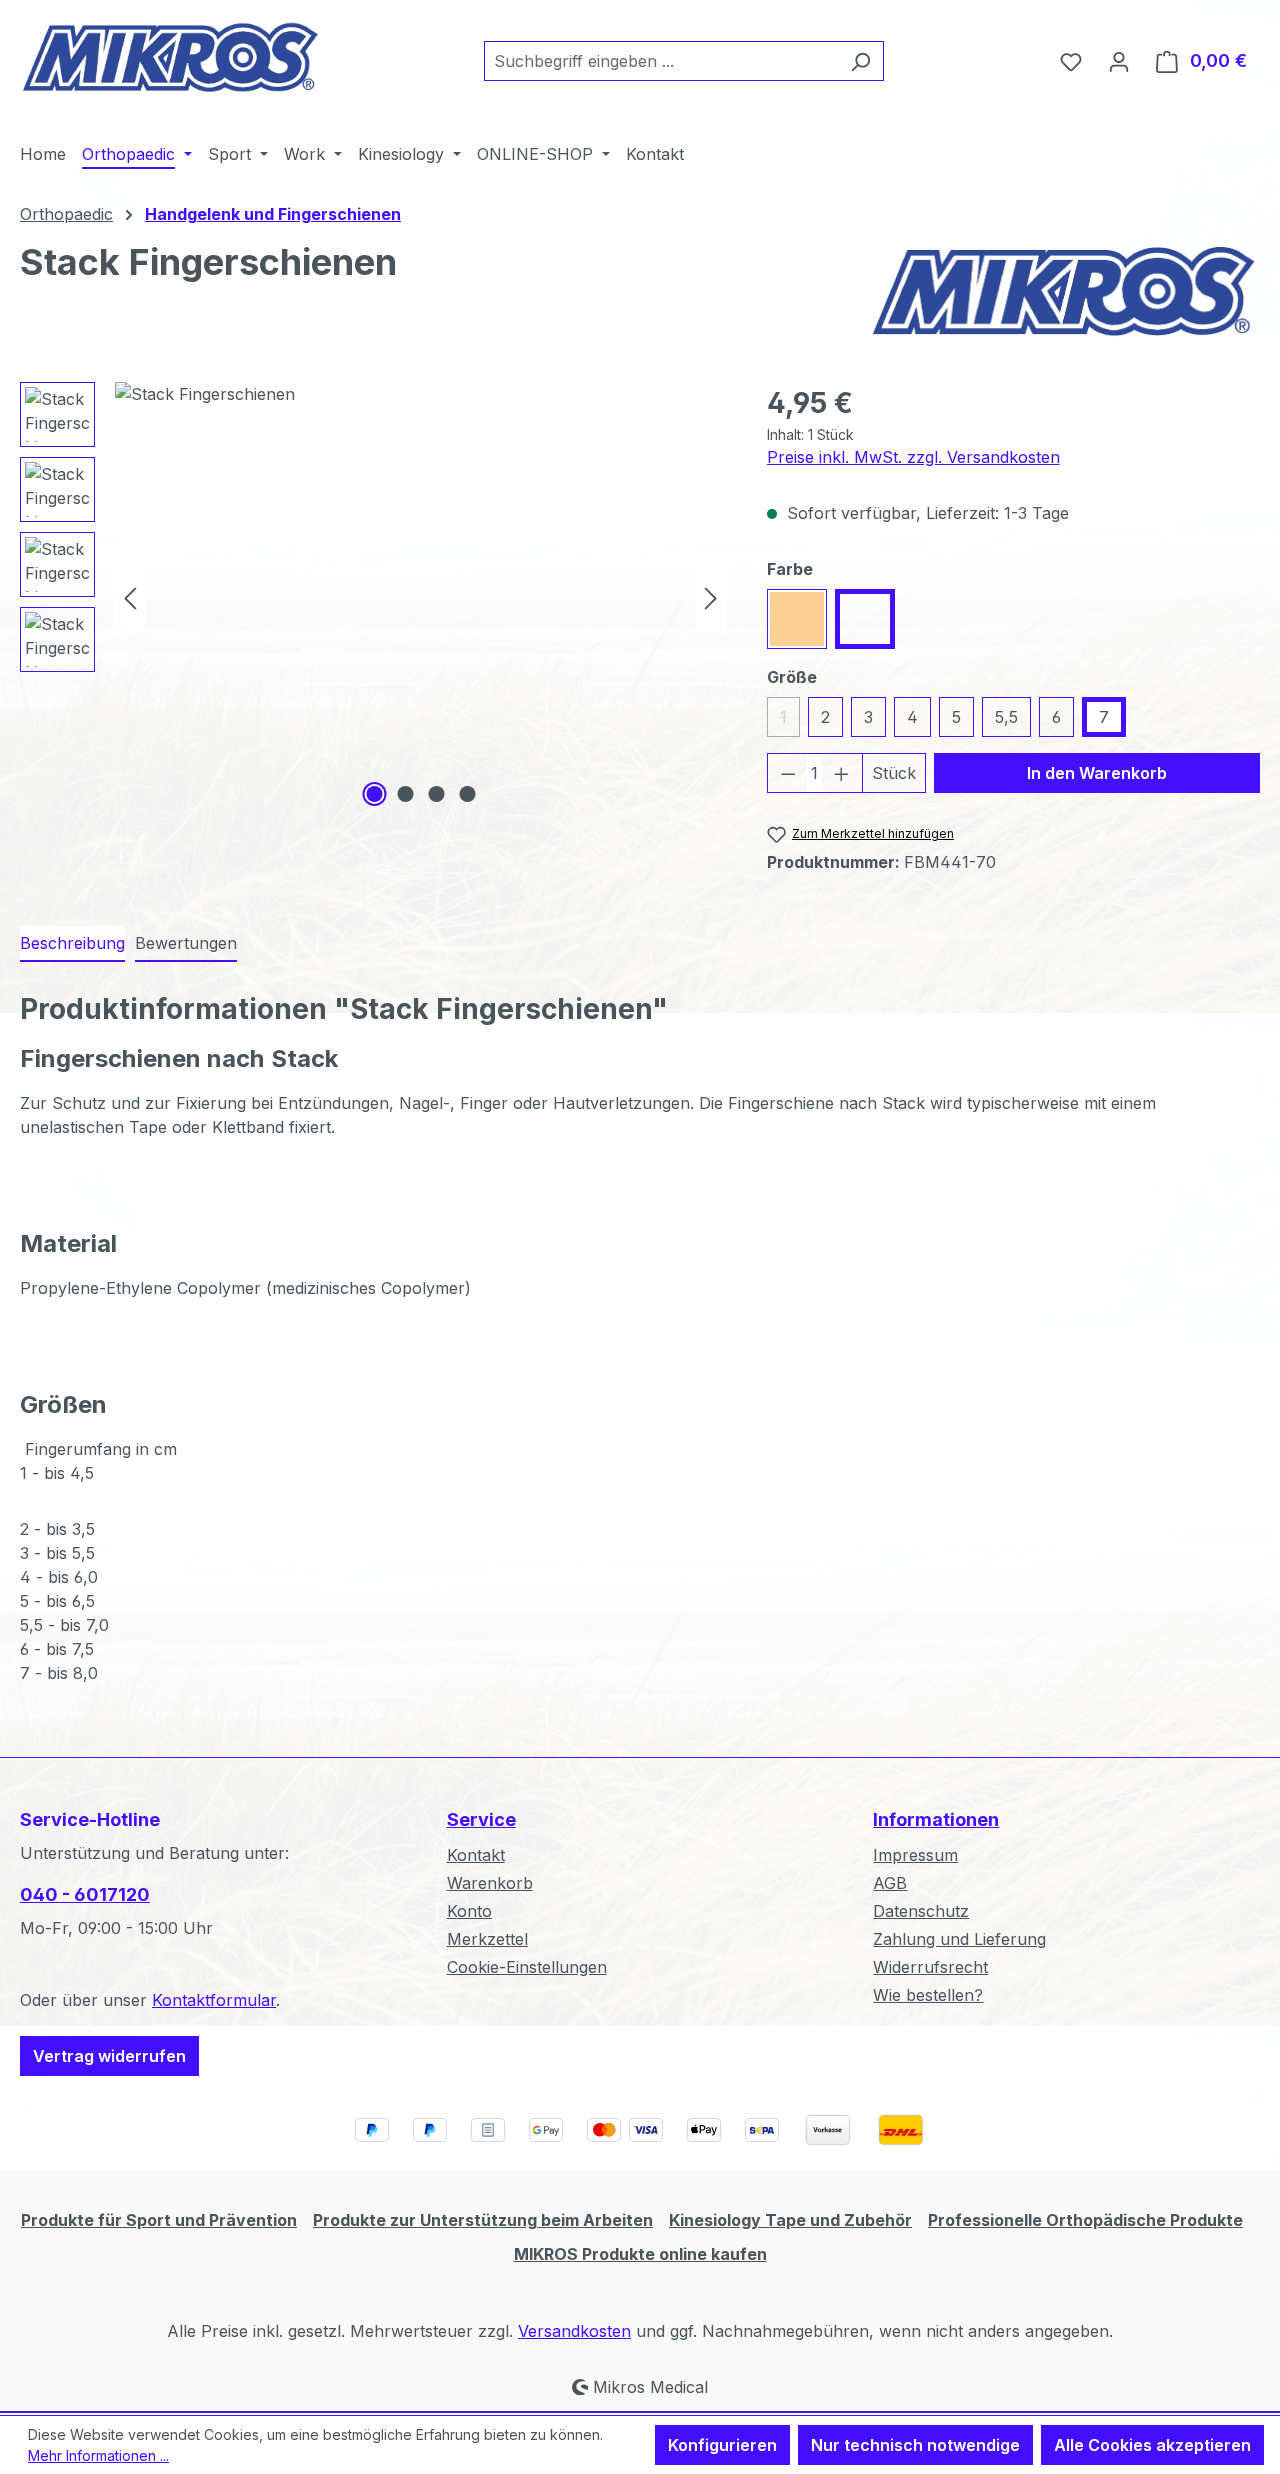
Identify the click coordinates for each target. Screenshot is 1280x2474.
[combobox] (661, 61)
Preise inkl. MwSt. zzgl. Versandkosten (913, 457)
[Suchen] (860, 61)
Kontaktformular (214, 2000)
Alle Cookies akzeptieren (1152, 2445)
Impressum (915, 1855)
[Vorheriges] (130, 596)
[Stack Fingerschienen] (420, 597)
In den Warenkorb (1097, 773)
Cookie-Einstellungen (527, 1967)
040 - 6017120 (85, 1894)
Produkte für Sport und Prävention (159, 2220)
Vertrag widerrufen (109, 2056)
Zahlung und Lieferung (959, 1939)
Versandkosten (574, 2331)
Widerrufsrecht (930, 1967)
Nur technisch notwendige (915, 2445)
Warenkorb (490, 1883)
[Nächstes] (711, 596)
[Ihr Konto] (1119, 61)
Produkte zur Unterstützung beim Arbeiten (483, 2220)
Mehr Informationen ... (98, 2455)
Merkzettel (487, 1939)
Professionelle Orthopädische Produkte (1085, 2220)
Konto (469, 1911)
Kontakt (476, 1855)
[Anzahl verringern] (788, 773)
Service (481, 1819)
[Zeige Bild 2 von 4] (405, 794)
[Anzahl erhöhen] (842, 773)
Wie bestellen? (928, 1995)
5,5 (1006, 717)
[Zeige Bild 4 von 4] (467, 794)
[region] (373, 597)
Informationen (936, 1819)
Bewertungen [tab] (186, 943)
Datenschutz (921, 1911)
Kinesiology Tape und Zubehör (790, 2220)
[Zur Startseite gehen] (170, 57)
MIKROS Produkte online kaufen (640, 2254)
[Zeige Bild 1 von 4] (374, 794)
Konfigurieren (722, 2445)
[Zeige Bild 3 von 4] (436, 794)
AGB (890, 1883)
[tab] (72, 944)
